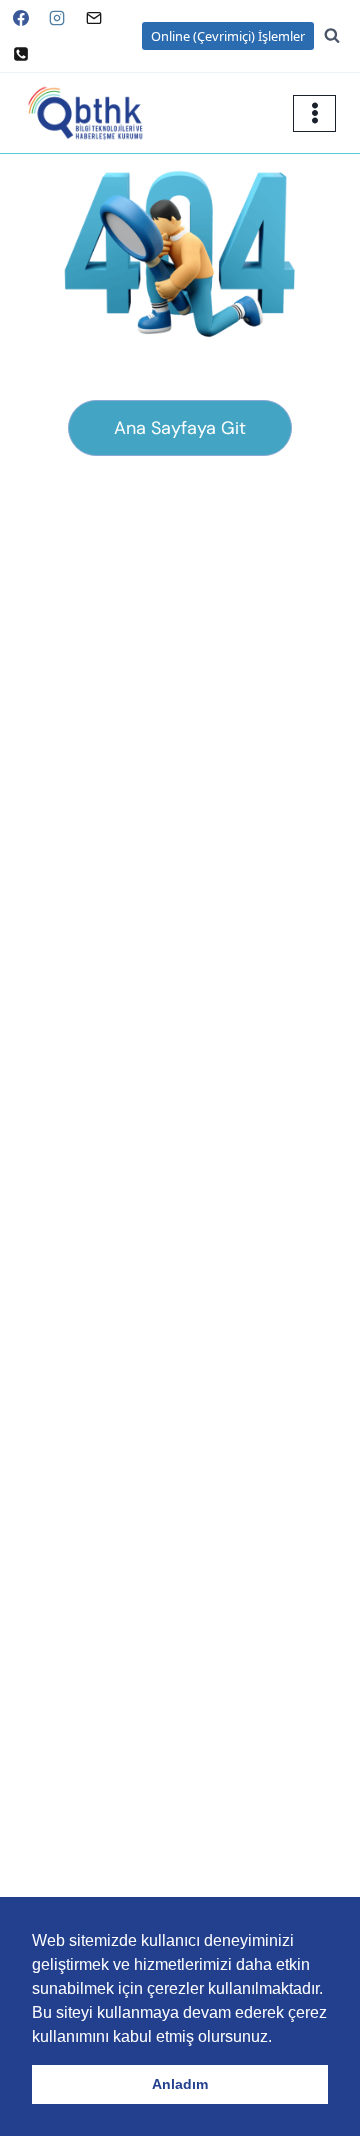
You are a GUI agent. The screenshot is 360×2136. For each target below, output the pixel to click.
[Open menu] (314, 113)
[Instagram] (57, 18)
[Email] (94, 18)
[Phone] (21, 54)
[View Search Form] (342, 36)
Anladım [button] (180, 2084)
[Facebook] (21, 18)
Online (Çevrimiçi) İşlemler (228, 36)
